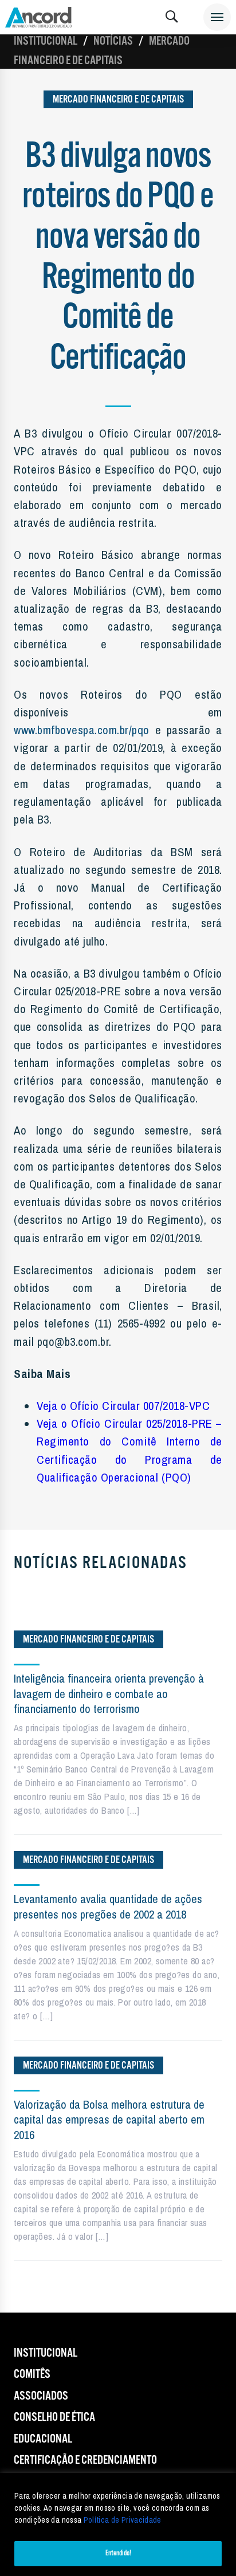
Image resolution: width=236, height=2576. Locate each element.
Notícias (113, 41)
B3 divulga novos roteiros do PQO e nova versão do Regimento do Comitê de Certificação (118, 258)
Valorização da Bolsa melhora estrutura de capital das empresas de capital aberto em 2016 (109, 2120)
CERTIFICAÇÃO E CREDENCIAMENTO (85, 2460)
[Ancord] (38, 17)
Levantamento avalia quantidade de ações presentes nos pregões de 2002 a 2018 (108, 1906)
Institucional (46, 41)
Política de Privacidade (123, 2520)
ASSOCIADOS (41, 2396)
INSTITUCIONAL (46, 2353)
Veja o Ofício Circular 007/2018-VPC (123, 1405)
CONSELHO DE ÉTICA (54, 2417)
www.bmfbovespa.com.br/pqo (82, 730)
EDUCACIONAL (43, 2439)
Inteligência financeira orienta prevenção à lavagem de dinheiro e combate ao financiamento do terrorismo (109, 1693)
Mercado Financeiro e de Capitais (118, 99)
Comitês (32, 2374)
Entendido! (118, 2553)
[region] (118, 2524)
